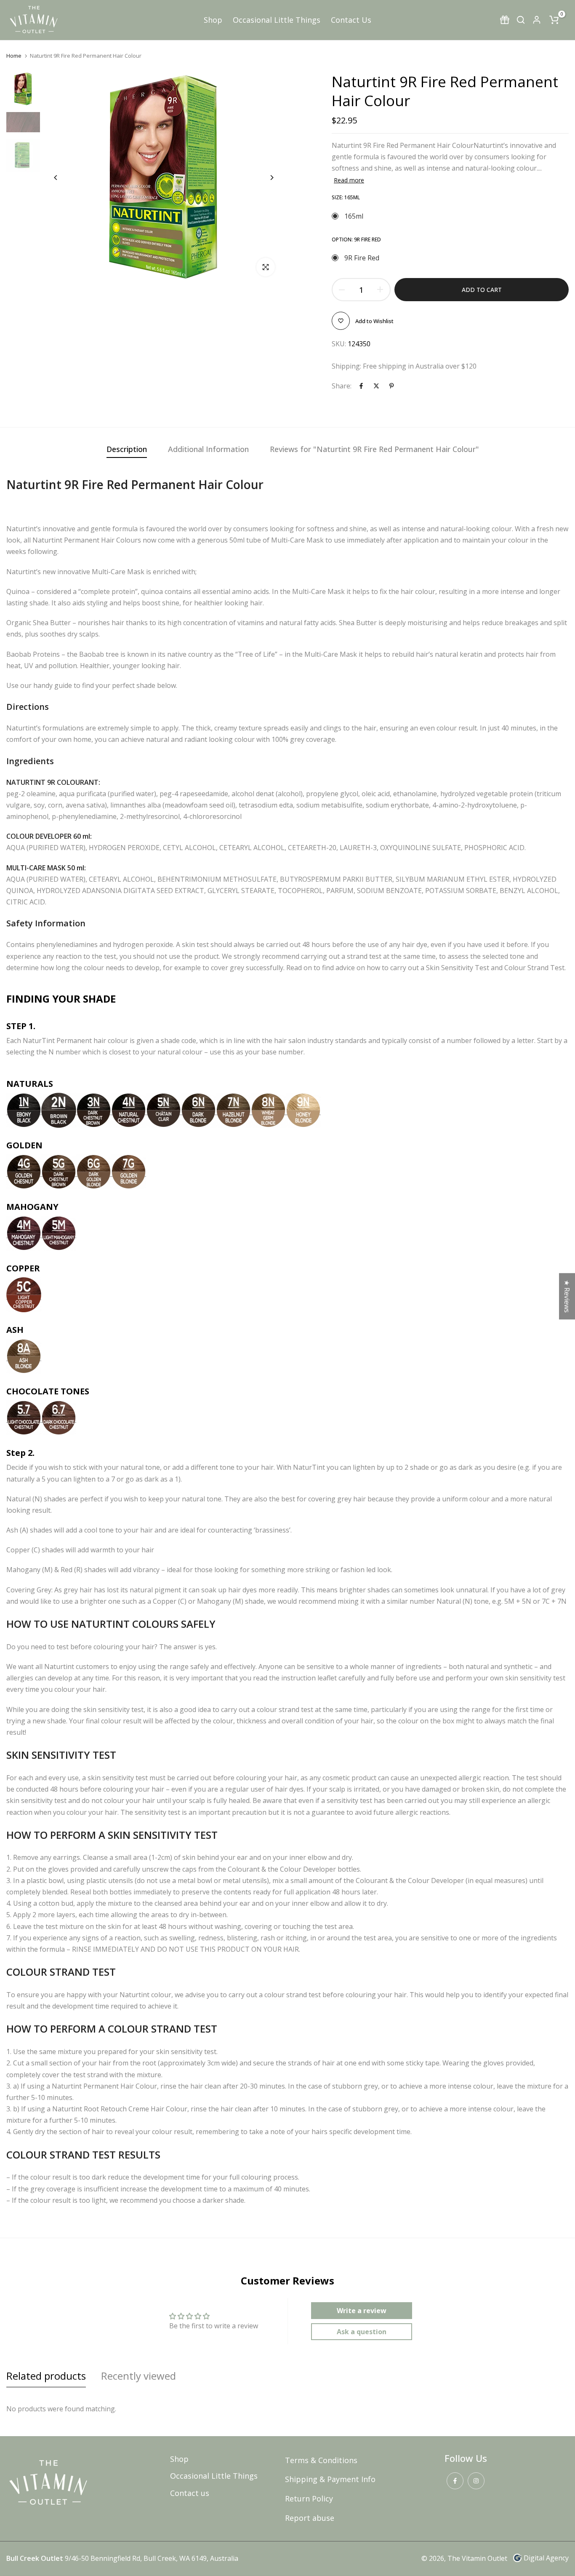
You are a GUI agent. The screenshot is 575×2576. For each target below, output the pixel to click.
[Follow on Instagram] (476, 2481)
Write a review (362, 2311)
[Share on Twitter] (376, 386)
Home (14, 56)
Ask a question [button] (362, 2332)
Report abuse (310, 2518)
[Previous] (62, 178)
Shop (213, 20)
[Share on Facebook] (361, 386)
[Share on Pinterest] (391, 386)
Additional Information (208, 449)
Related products (46, 2376)
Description (127, 449)
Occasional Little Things (277, 20)
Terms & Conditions (321, 2460)
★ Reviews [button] (567, 1296)
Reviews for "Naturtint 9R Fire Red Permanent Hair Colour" (374, 449)
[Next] (265, 178)
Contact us (190, 2493)
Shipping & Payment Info (330, 2479)
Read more (349, 180)
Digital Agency (546, 2558)
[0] (554, 20)
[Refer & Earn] (505, 20)
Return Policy (309, 2498)
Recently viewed (138, 2376)
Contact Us (351, 20)
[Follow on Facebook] (455, 2481)
